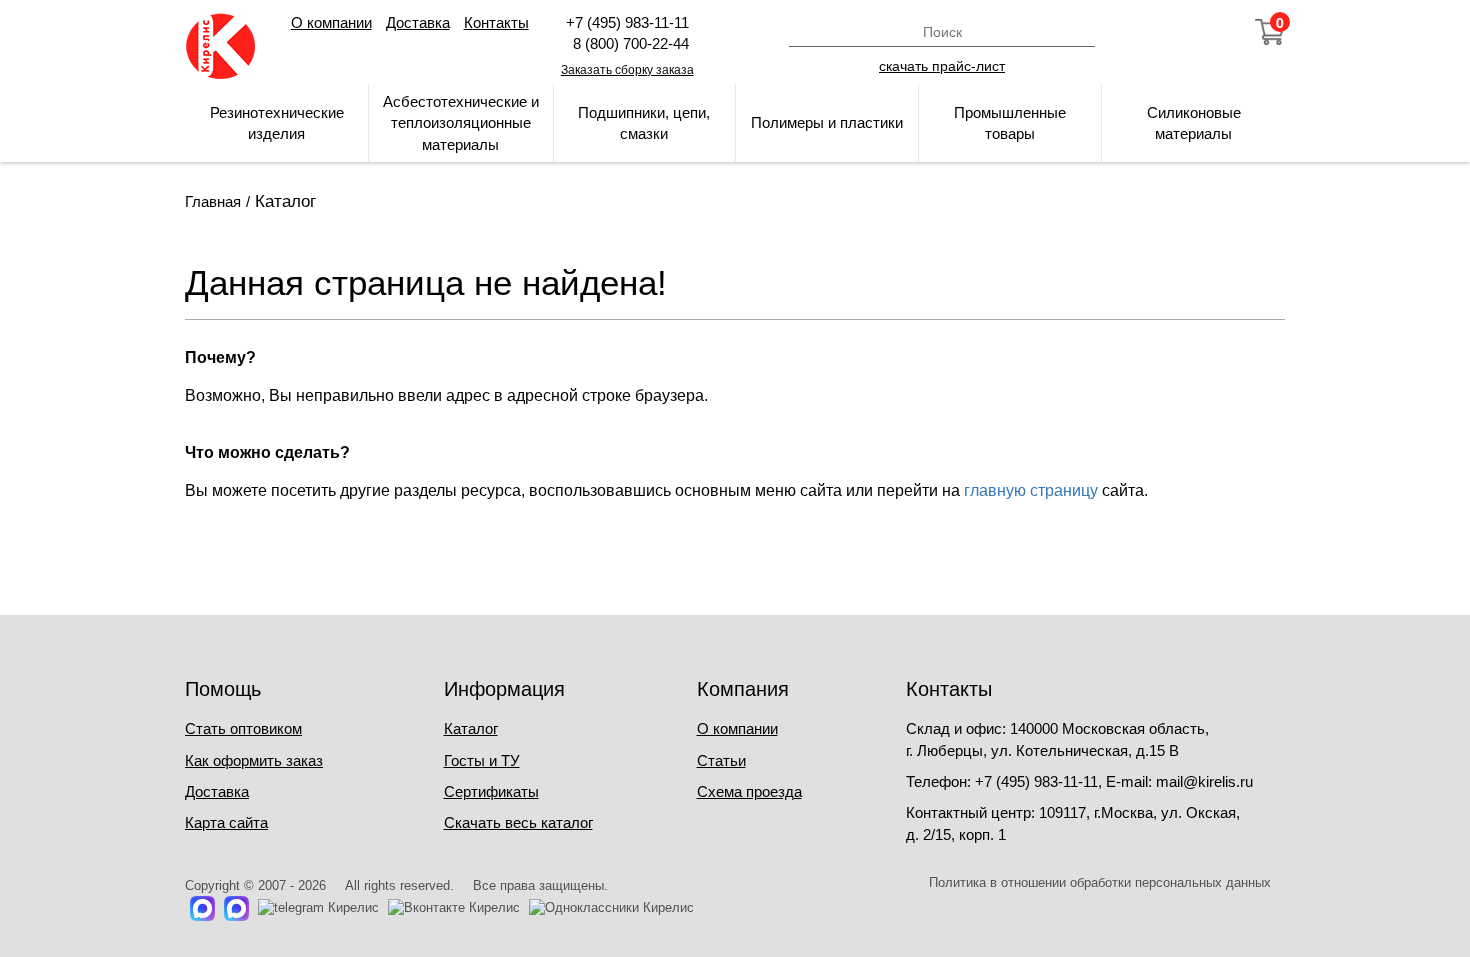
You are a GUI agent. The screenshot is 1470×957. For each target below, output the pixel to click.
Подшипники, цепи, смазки (644, 123)
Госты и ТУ (482, 760)
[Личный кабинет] (1162, 32)
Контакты (496, 22)
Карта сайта (226, 822)
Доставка (418, 22)
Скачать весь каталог (518, 822)
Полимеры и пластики (827, 122)
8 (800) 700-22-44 (627, 43)
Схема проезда (749, 791)
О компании (331, 22)
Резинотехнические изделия (277, 123)
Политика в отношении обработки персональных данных (1100, 882)
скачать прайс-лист (942, 65)
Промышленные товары (1010, 123)
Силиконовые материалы (1194, 123)
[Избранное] (1216, 32)
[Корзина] (1270, 32)
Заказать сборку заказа (627, 70)
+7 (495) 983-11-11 (627, 22)
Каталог (471, 728)
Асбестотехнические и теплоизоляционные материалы (461, 123)
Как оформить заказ (254, 760)
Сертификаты (491, 791)
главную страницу (1031, 490)
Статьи (721, 760)
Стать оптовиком (243, 728)
